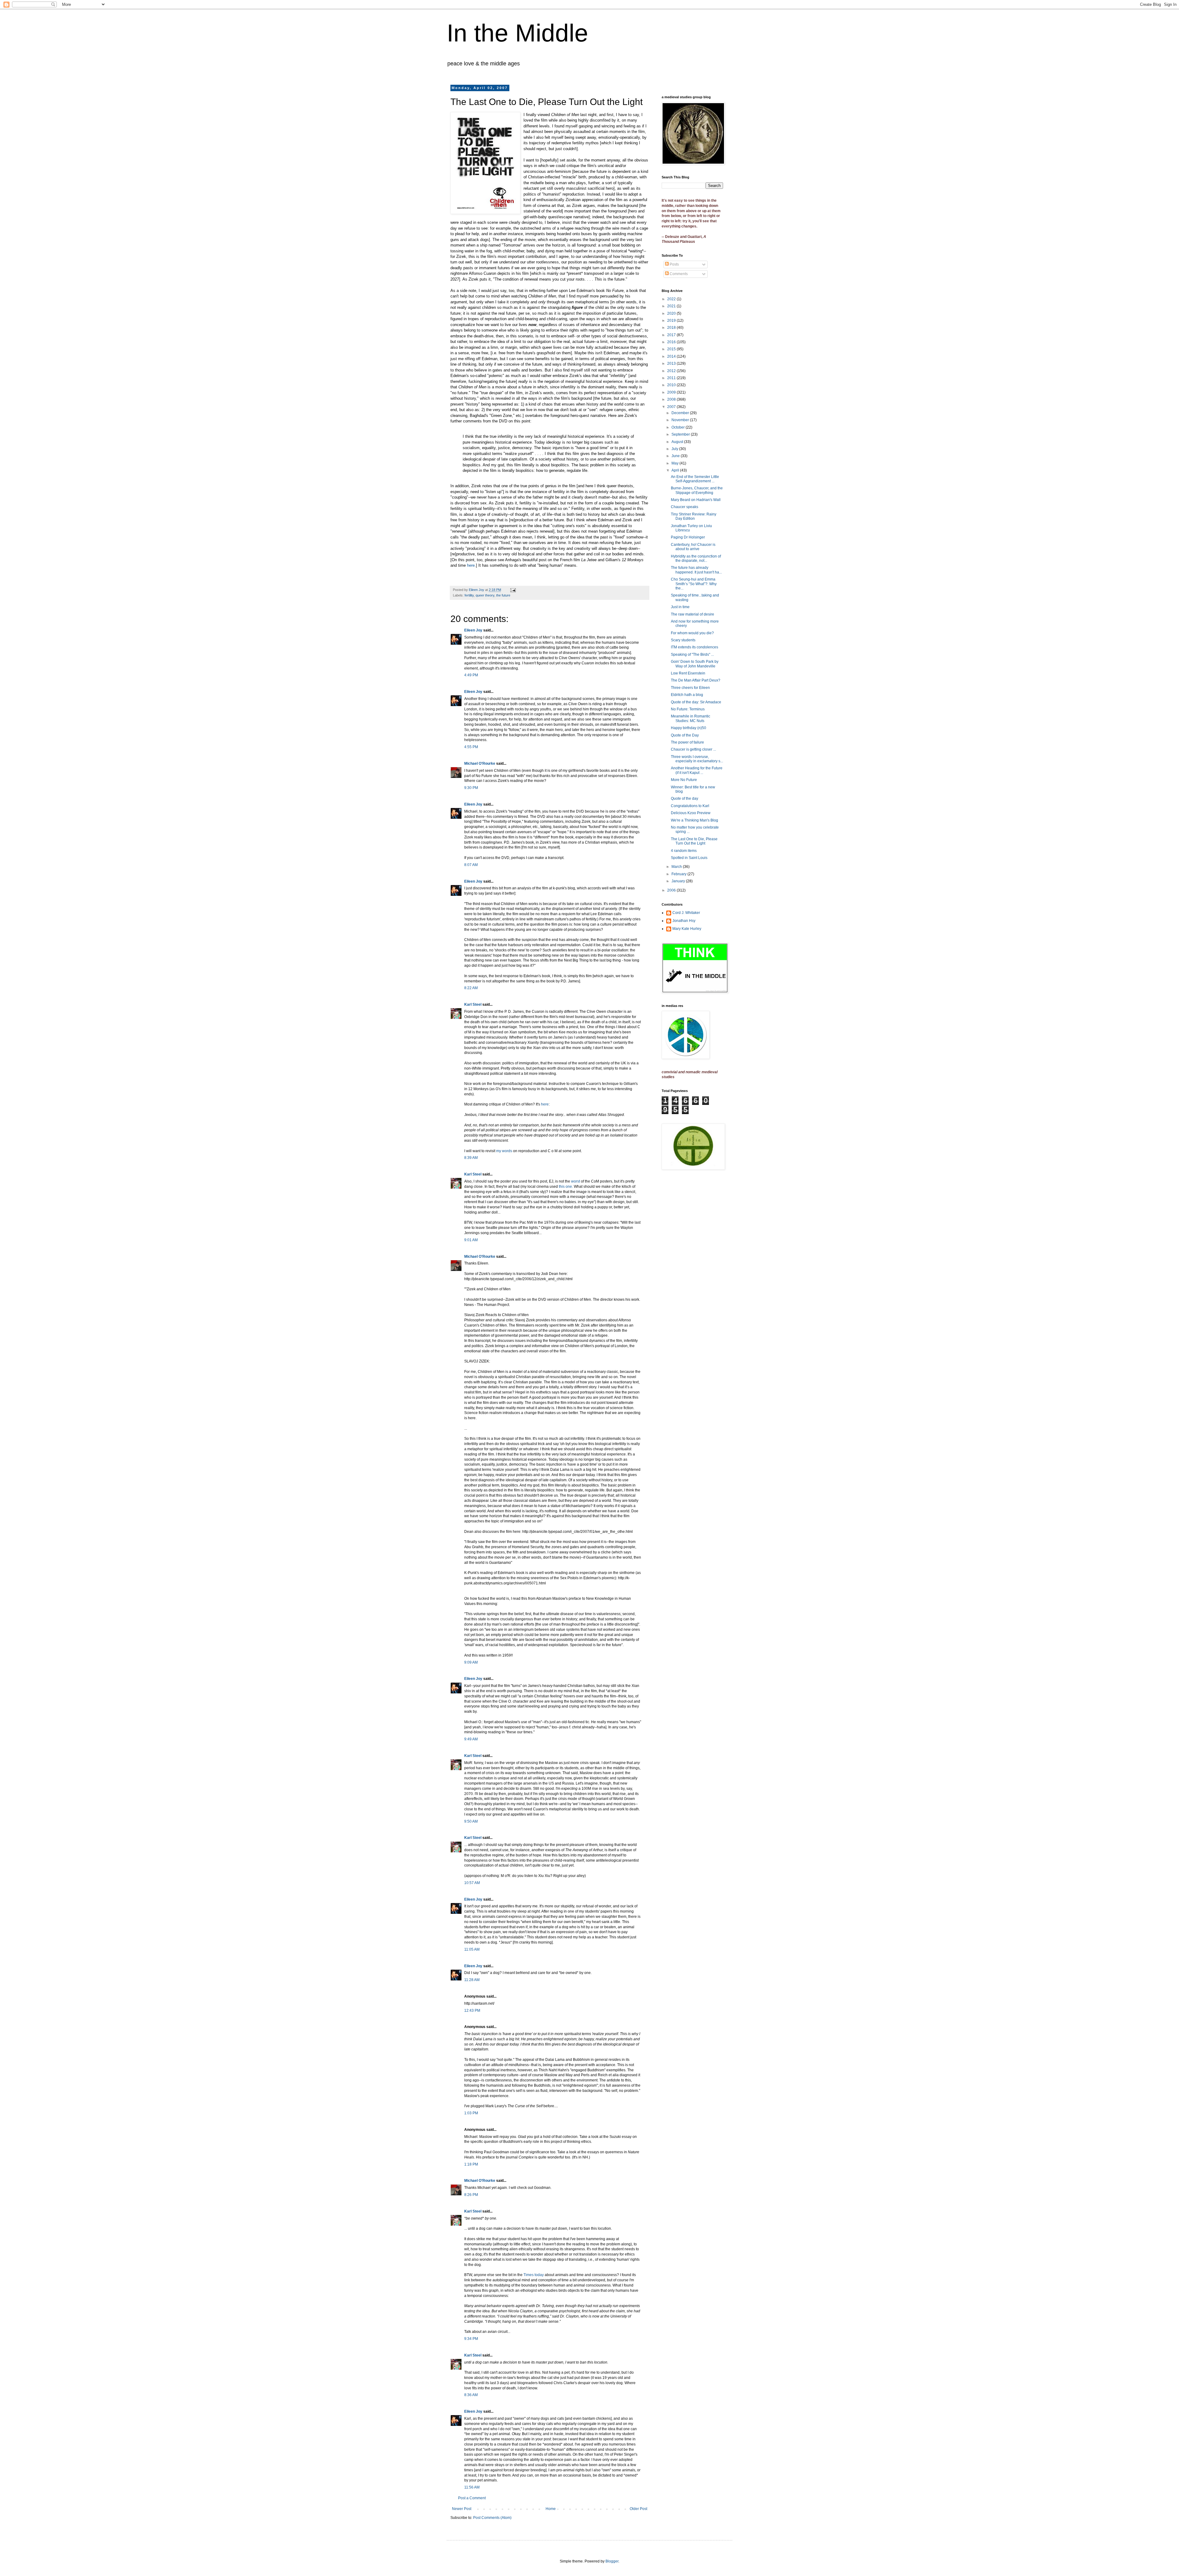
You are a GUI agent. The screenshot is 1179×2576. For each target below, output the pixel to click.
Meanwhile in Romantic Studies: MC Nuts (691, 718)
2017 (672, 335)
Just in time (680, 607)
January (679, 881)
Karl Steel (473, 1004)
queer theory (485, 595)
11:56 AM (472, 2487)
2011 (672, 378)
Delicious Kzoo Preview (691, 813)
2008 (672, 399)
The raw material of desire (693, 614)
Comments (678, 274)
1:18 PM (471, 2164)
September (681, 434)
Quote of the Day (685, 735)
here (471, 565)
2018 (672, 328)
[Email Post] (513, 590)
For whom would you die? (692, 633)
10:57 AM (472, 1883)
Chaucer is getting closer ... (693, 749)
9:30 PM (471, 788)
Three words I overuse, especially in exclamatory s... (697, 759)
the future (503, 595)
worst (576, 1181)
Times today (534, 2275)
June (676, 456)
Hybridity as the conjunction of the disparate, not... (696, 558)
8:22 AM (471, 988)
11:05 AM (472, 1949)
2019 (672, 321)
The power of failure (687, 742)
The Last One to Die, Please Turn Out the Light (694, 841)
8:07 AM (471, 865)
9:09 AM (471, 1662)
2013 (672, 363)
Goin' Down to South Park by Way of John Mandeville (695, 664)
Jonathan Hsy (684, 921)
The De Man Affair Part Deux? (696, 680)
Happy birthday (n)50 (689, 728)
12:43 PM (472, 2011)
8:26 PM (471, 2195)
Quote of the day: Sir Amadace (696, 702)
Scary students (683, 640)
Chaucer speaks (685, 507)
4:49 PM (471, 675)
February (679, 874)
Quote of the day (685, 798)
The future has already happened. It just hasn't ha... (696, 570)
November (681, 420)
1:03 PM (471, 2113)
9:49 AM (471, 1739)
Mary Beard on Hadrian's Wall (696, 500)
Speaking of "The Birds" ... (692, 655)
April (676, 470)
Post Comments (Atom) (492, 2518)
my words (504, 1151)
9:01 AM (471, 1240)
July (675, 449)
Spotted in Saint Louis (689, 858)
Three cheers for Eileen (690, 688)
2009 (672, 392)
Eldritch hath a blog (687, 695)
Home (551, 2509)
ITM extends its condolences (695, 647)
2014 (672, 356)
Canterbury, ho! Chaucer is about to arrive (693, 547)
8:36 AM (471, 2395)
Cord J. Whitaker (686, 913)
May (675, 463)
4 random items (684, 851)
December (681, 413)
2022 (672, 299)
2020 (672, 313)
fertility (469, 595)
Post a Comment (472, 2498)
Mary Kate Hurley (687, 929)
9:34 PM (471, 2339)
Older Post (638, 2509)
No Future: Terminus (688, 709)
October (679, 427)
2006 (672, 890)
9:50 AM (471, 1821)
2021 (672, 306)
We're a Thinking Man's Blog (695, 820)
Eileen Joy (473, 630)
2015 (672, 349)
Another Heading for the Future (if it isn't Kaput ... (697, 770)
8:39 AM (471, 1158)
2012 (672, 371)
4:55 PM (471, 747)
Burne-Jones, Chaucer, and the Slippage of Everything (697, 490)
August (678, 442)
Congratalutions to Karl (690, 806)
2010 (672, 385)
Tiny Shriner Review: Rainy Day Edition (694, 516)
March (677, 867)
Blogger (612, 2561)
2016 (672, 342)
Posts (674, 264)
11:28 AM (472, 1980)
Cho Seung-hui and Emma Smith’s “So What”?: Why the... (694, 584)
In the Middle (518, 33)
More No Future (684, 780)
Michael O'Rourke (480, 763)
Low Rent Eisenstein (688, 673)
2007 (672, 407)
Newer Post (462, 2509)
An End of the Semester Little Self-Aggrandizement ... (695, 479)
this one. (566, 1187)
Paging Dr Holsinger (688, 537)
